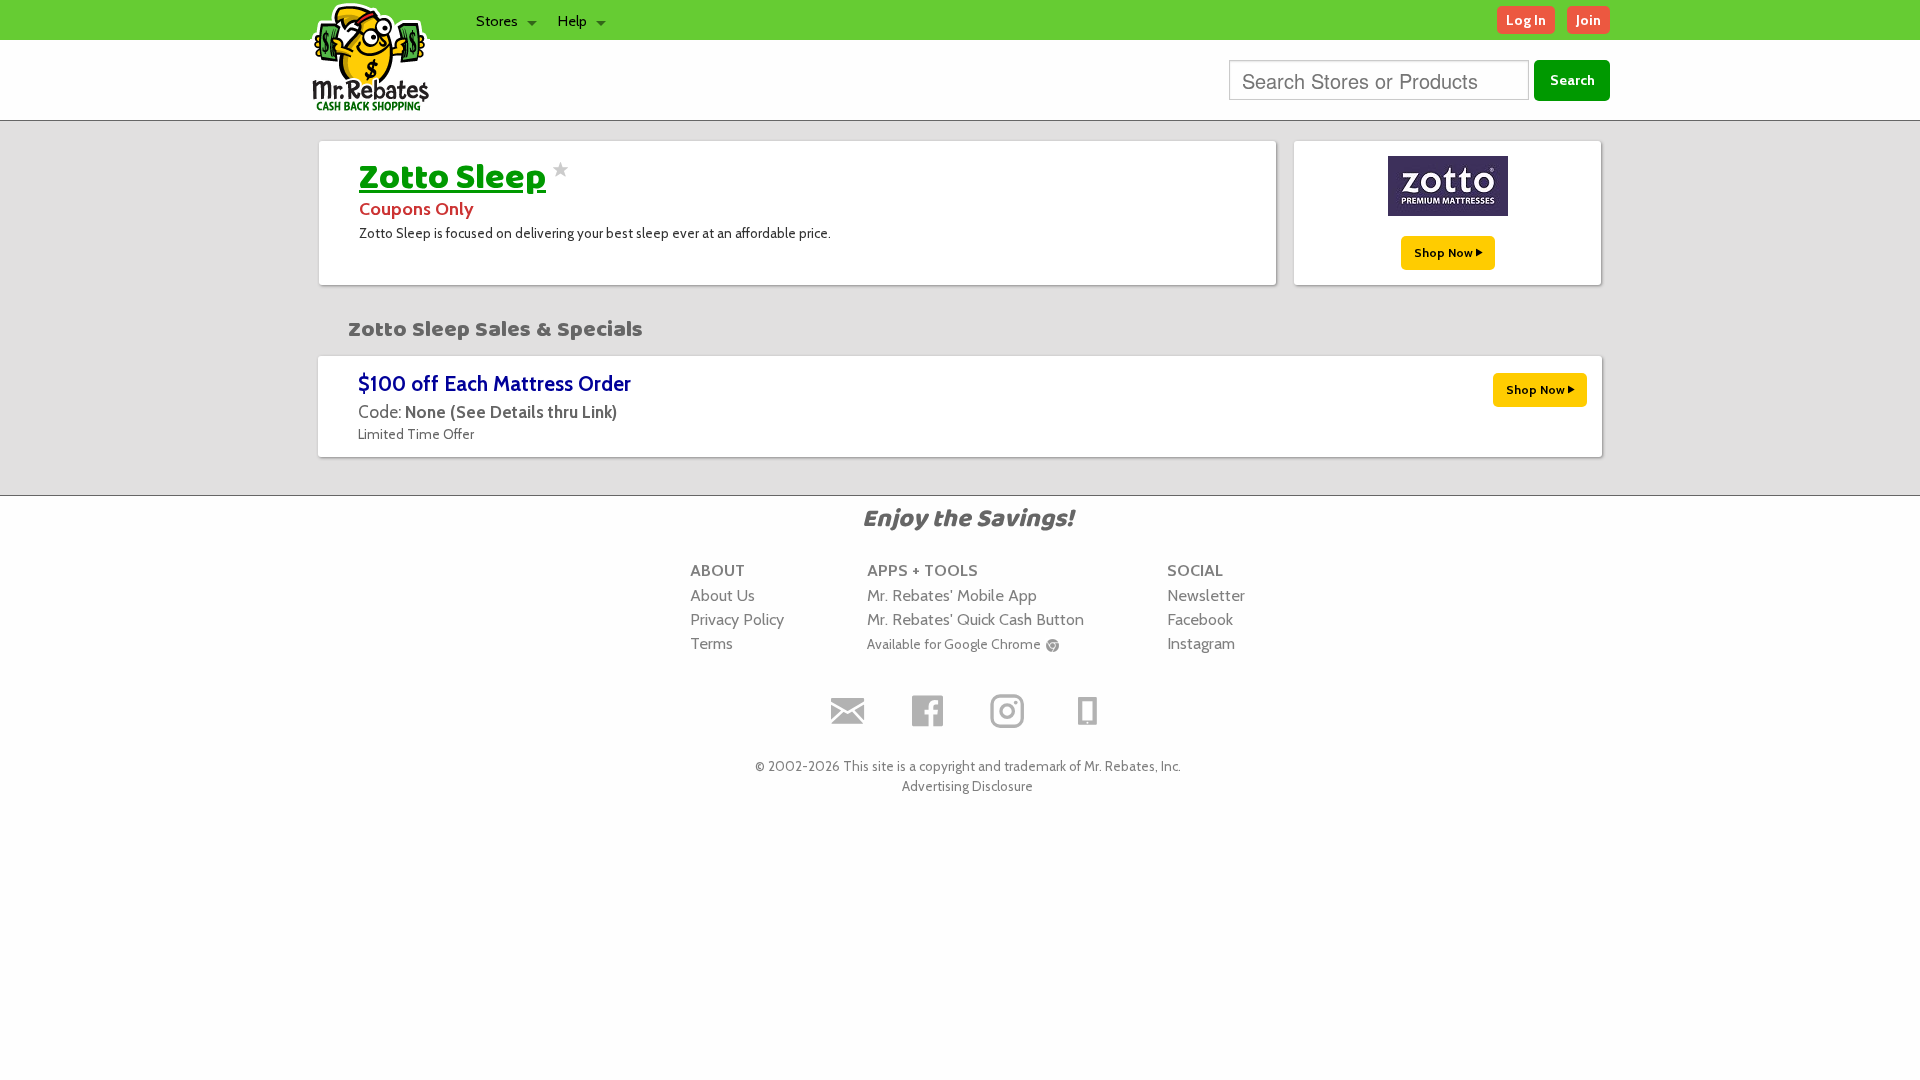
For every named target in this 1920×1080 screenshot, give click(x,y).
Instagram (1201, 643)
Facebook (1200, 619)
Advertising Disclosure (967, 786)
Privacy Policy (737, 619)
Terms (711, 643)
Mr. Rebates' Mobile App (952, 595)
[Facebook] (928, 711)
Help (572, 21)
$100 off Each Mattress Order (494, 383)
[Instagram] (1008, 711)
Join (1588, 20)
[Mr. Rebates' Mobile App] (1088, 711)
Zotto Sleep (452, 178)
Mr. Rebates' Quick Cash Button (975, 619)
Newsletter (1206, 595)
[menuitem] (501, 20)
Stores (497, 21)
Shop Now (1445, 252)
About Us (722, 595)
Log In (1526, 20)
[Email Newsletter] (848, 711)
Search (1572, 80)
